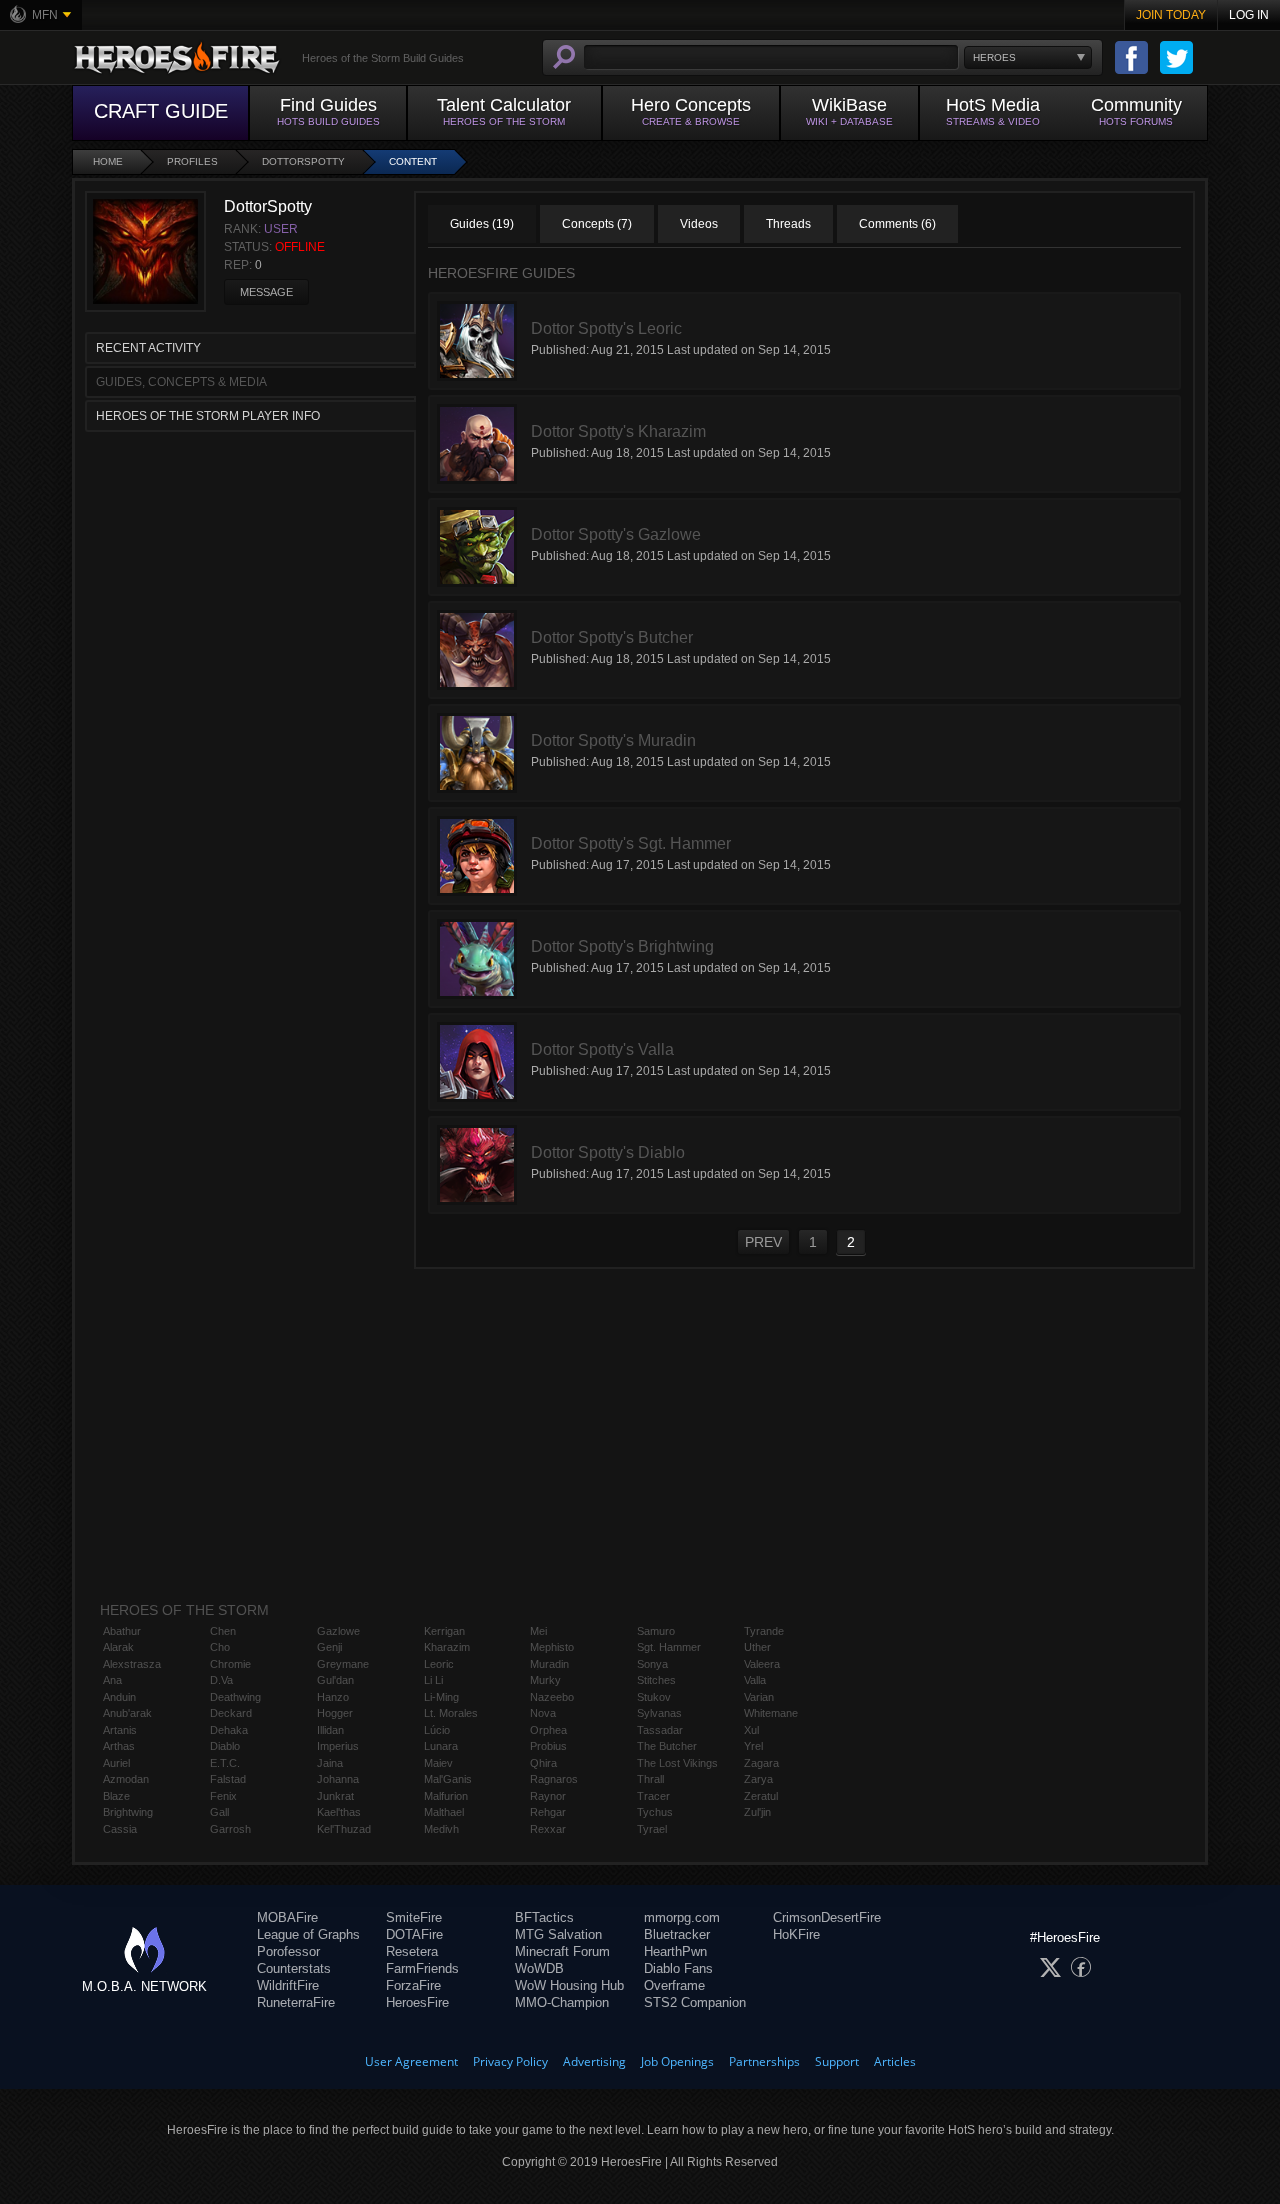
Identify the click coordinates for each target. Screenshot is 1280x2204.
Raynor (548, 1796)
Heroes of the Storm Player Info (208, 416)
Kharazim (447, 1647)
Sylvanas (659, 1713)
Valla (755, 1680)
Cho (220, 1647)
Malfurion (446, 1796)
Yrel (753, 1746)
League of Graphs (308, 1934)
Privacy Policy (510, 2061)
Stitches (656, 1680)
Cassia (120, 1829)
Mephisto (552, 1647)
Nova (543, 1713)
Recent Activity (148, 348)
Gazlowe (338, 1631)
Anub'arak (127, 1713)
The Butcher (667, 1746)
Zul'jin (757, 1812)
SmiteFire (414, 1917)
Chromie (230, 1664)
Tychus (655, 1812)
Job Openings (677, 2061)
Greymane (343, 1664)
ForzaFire (413, 1985)
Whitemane (771, 1713)
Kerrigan (444, 1631)
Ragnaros (554, 1779)
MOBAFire (287, 1917)
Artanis (120, 1730)
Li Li (433, 1680)
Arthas (119, 1746)
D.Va (221, 1680)
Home (108, 161)
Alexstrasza (132, 1664)
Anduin (119, 1697)
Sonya (652, 1664)
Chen (223, 1631)
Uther (757, 1647)
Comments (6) (897, 224)
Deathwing (235, 1697)
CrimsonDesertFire (827, 1917)
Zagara (761, 1763)
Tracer (653, 1796)
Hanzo (333, 1697)
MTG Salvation (558, 1934)
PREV (763, 1242)
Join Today (1171, 15)
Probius (548, 1746)
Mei (538, 1631)
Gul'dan (335, 1680)
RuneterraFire (296, 2002)
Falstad (228, 1779)
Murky (545, 1680)
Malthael (444, 1812)
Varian (759, 1697)
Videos (699, 224)
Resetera (412, 1951)
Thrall (650, 1779)
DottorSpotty (303, 161)
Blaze (116, 1796)
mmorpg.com (682, 1917)
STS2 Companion (695, 2002)
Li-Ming (441, 1697)
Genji (329, 1647)
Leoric (439, 1664)
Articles (895, 2061)
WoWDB (539, 1968)
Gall (219, 1812)
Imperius (338, 1746)
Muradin (549, 1664)
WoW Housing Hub (569, 1985)
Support (837, 2061)
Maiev (438, 1763)
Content (413, 161)
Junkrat (335, 1796)
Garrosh (230, 1829)
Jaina (330, 1763)
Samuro (656, 1631)
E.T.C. (225, 1763)
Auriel (116, 1763)
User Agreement (411, 2061)
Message (266, 292)
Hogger (335, 1713)
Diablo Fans (678, 1968)
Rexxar (548, 1829)
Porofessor (288, 1951)
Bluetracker (677, 1934)
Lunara (441, 1746)
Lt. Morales (451, 1713)
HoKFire (796, 1934)
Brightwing (128, 1812)
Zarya (758, 1779)
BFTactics (544, 1917)
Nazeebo (552, 1697)
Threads (788, 224)
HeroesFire (417, 2002)
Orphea (548, 1730)
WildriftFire (288, 1985)
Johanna (338, 1779)
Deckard (231, 1713)
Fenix (223, 1796)
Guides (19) (482, 224)
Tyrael (652, 1829)
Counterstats (294, 1968)
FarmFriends (422, 1968)
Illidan (330, 1730)
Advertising (594, 2061)
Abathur (122, 1631)
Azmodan (126, 1779)
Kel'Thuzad (344, 1829)
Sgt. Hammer (669, 1647)
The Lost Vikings (677, 1763)
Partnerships (764, 2061)
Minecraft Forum (562, 1951)
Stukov (654, 1697)
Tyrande (764, 1631)
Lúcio (437, 1730)
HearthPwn (675, 1951)
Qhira (543, 1763)
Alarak (118, 1647)
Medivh (441, 1829)
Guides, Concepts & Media (181, 382)
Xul (751, 1730)
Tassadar (660, 1730)
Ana (112, 1680)
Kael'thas (339, 1812)
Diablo (225, 1746)
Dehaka (229, 1730)
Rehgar (548, 1812)
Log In (1249, 15)
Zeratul (761, 1796)
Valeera (762, 1664)
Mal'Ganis (448, 1779)
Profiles (192, 161)
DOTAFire (414, 1934)
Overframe (674, 1985)
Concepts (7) (597, 224)
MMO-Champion (562, 2002)
